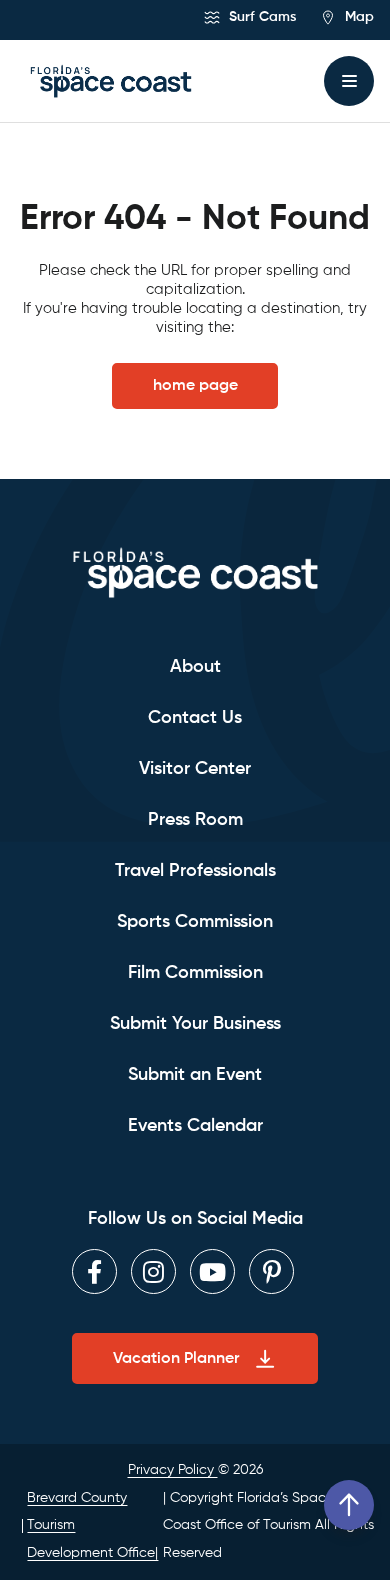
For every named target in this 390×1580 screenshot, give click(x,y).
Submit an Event (195, 1075)
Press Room (195, 820)
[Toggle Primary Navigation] (349, 81)
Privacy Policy (173, 1470)
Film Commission (195, 973)
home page (195, 386)
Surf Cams (260, 17)
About (195, 667)
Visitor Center (195, 769)
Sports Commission (195, 922)
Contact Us (195, 718)
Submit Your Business (195, 1024)
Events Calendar (195, 1126)
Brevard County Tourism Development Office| (92, 1525)
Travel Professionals (195, 871)
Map (357, 17)
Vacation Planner (176, 1359)
